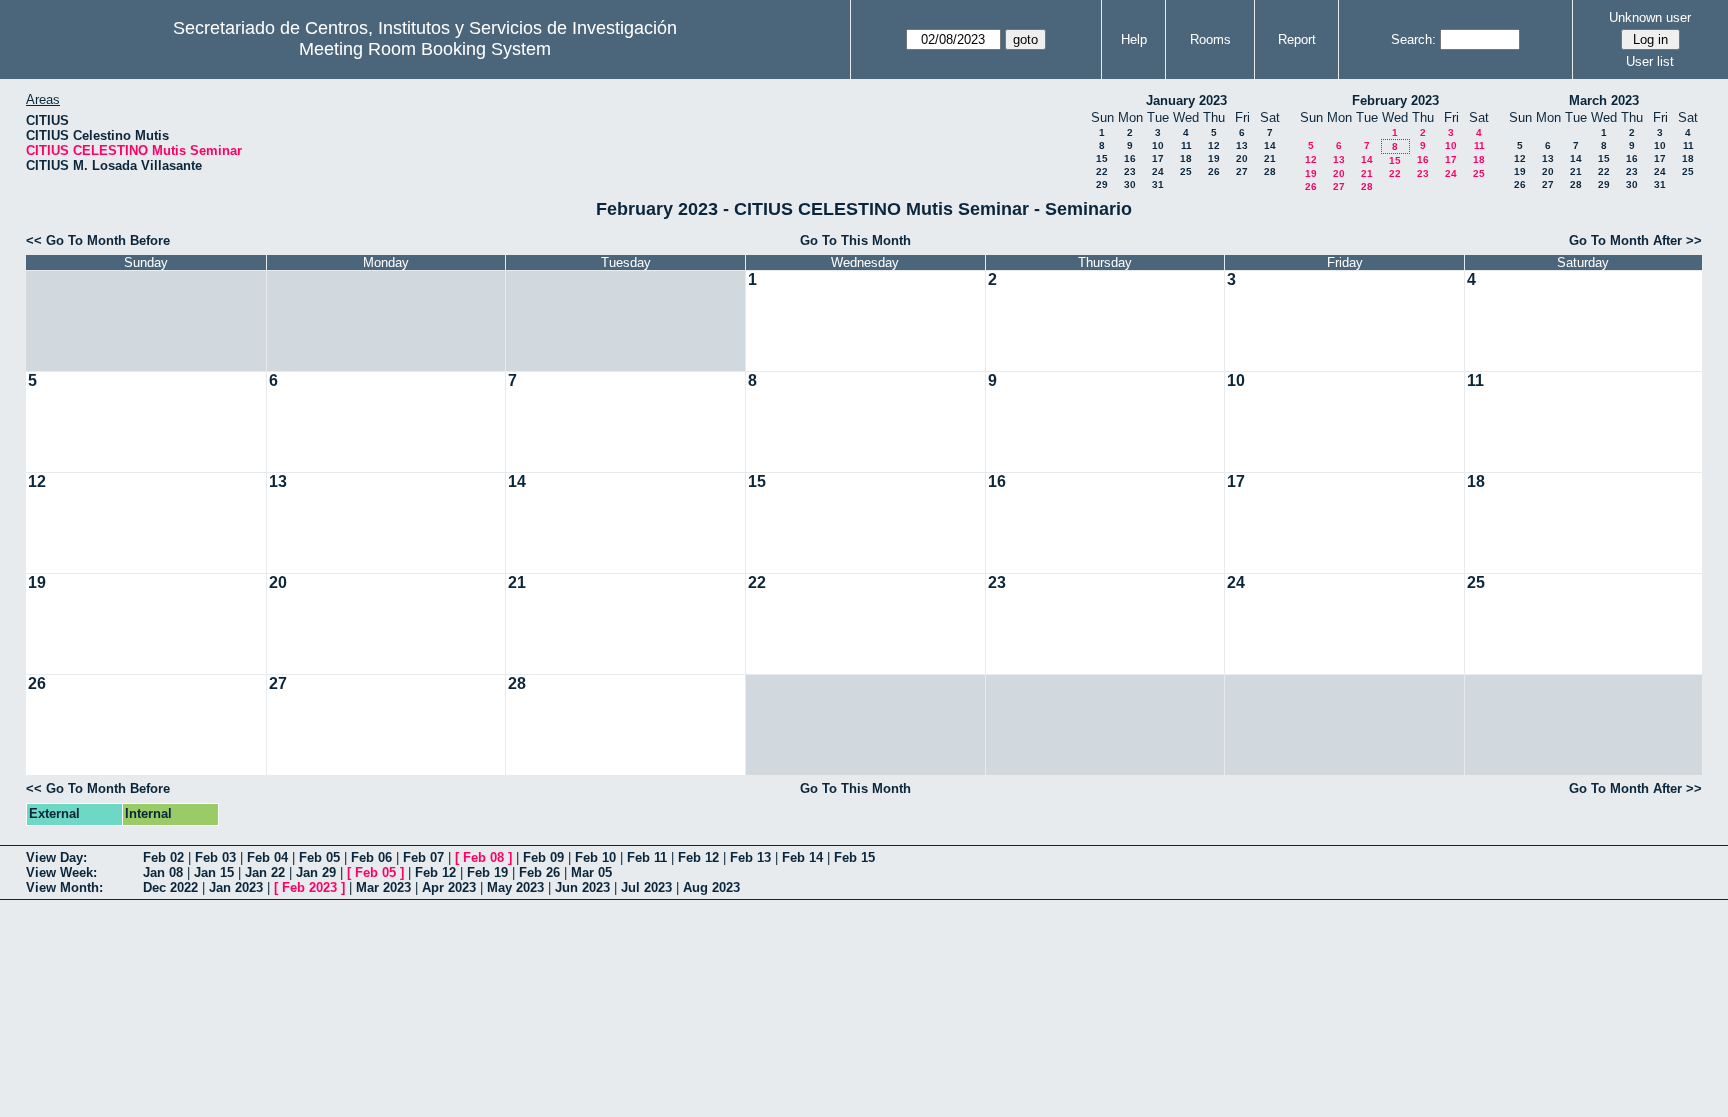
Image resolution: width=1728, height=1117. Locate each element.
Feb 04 (267, 857)
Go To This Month (855, 240)
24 (1158, 171)
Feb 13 (750, 857)
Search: (1413, 39)
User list (1650, 61)
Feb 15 (854, 857)
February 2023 (1395, 100)
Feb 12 (698, 857)
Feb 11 (647, 857)
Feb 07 (423, 857)
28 (1270, 171)
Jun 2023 (582, 887)
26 (1214, 171)
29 (1102, 184)
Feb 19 (487, 872)
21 (1270, 158)
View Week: (61, 872)
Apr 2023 (449, 887)
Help (1134, 39)
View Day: (56, 857)
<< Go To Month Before (98, 240)
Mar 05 (591, 872)
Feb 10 (595, 857)
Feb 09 (543, 857)
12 (1214, 145)
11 (1186, 145)
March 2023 (1604, 100)
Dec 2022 (170, 887)
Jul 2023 (646, 887)
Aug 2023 (711, 887)
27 (1242, 171)
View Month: (64, 887)
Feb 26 (539, 872)
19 (1214, 158)
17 (1158, 158)
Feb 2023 (309, 887)
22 (1102, 171)
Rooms (1210, 39)
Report (1297, 39)
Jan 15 (214, 872)
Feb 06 (371, 857)
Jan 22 (265, 872)
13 (1242, 145)
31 (1158, 184)
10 (1158, 145)
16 (1130, 158)
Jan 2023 (236, 887)
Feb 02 (163, 857)
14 (1270, 145)
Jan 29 (316, 872)
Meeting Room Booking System (425, 49)
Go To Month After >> (1635, 240)
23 (1130, 171)
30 (1130, 184)
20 (1242, 158)
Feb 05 (319, 857)
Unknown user (1650, 17)
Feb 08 (483, 857)
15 (1102, 158)
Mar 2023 (383, 887)
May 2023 (515, 887)
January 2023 (1186, 100)
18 (1186, 158)
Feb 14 (802, 857)
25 (1186, 171)
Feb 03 (215, 857)
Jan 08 (163, 872)
